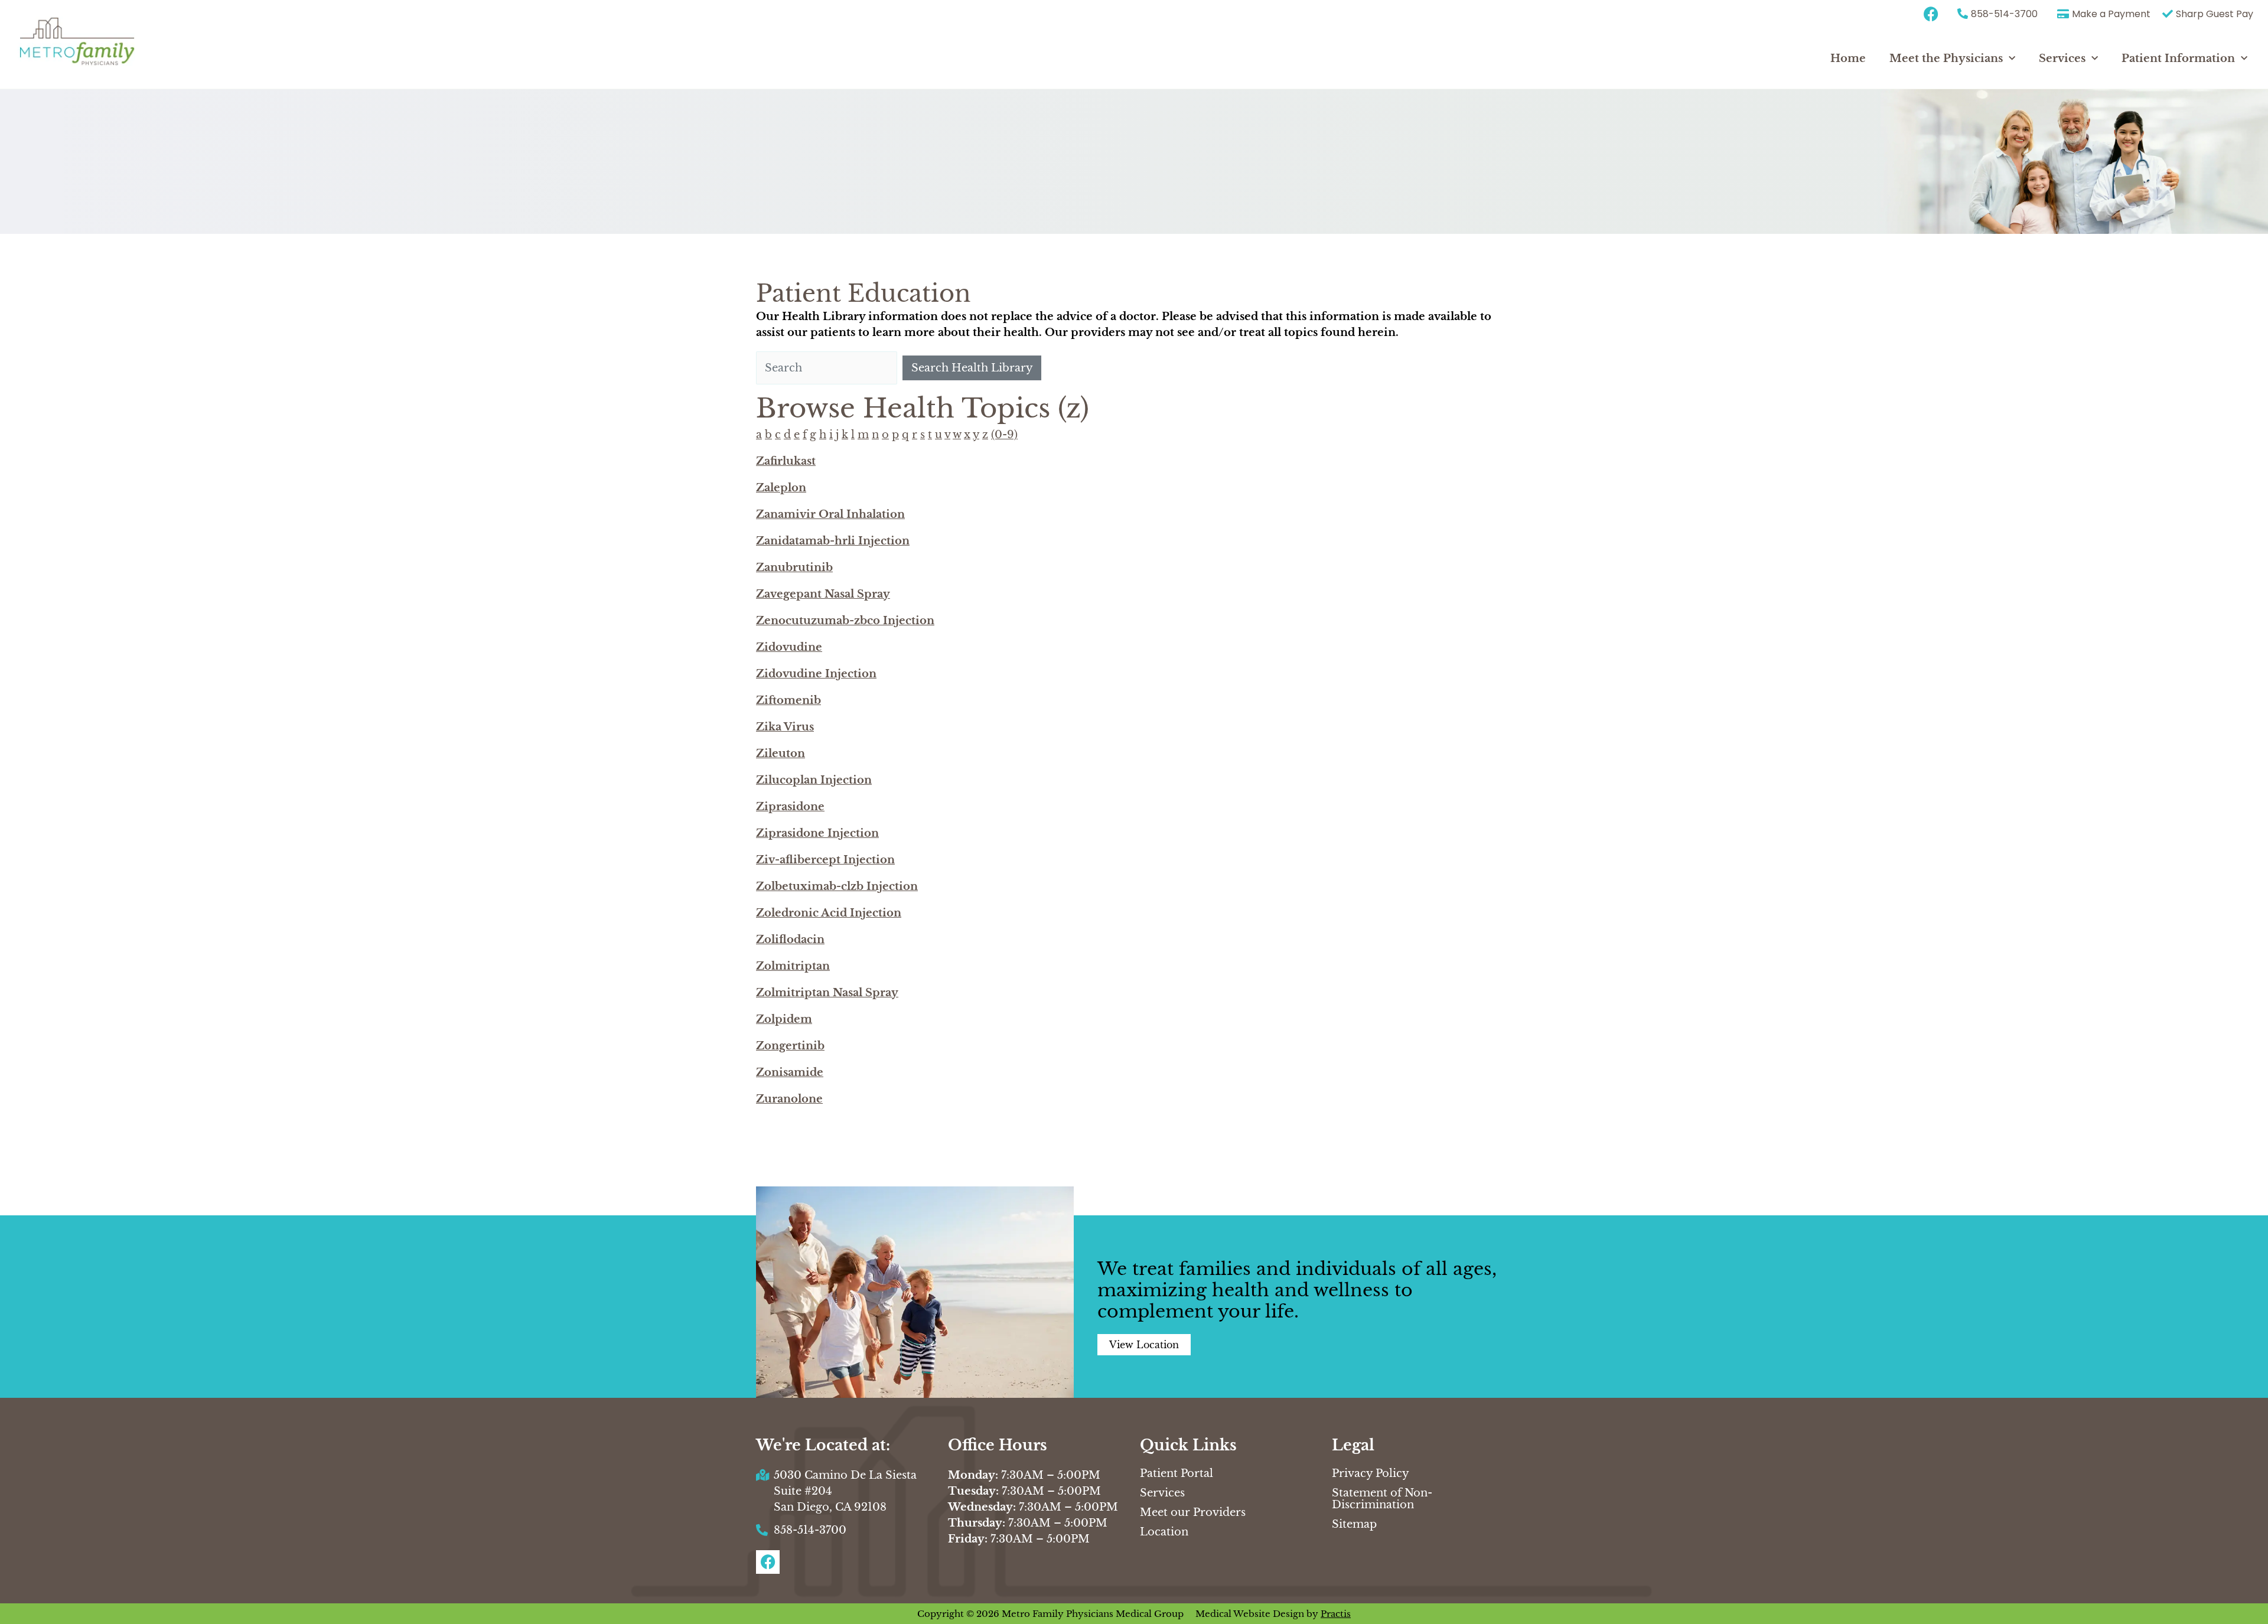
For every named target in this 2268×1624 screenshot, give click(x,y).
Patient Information (2178, 58)
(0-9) (1004, 435)
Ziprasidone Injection (817, 833)
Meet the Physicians (1946, 58)
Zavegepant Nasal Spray (823, 594)
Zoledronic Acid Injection (829, 913)
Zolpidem (784, 1019)
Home (1848, 58)
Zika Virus (785, 727)
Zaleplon (781, 488)
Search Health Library (972, 368)
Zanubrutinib (794, 568)
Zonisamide (790, 1072)
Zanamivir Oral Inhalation (830, 514)
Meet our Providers (1193, 1512)
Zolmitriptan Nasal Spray (827, 993)
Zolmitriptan (793, 966)
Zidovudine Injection (816, 674)
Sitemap (1354, 1524)
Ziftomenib (788, 700)
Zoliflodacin (790, 940)
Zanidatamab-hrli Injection (833, 541)
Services (2062, 58)
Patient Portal (1177, 1473)
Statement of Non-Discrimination (1382, 1499)
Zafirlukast (786, 461)
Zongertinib (790, 1046)
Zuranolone (789, 1099)
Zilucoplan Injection (814, 780)
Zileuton (781, 754)
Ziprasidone (790, 807)
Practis (1336, 1614)
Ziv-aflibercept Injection (825, 860)
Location (1164, 1532)
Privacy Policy (1371, 1473)
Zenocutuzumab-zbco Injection (845, 621)
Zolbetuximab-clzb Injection (837, 886)
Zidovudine (789, 647)
